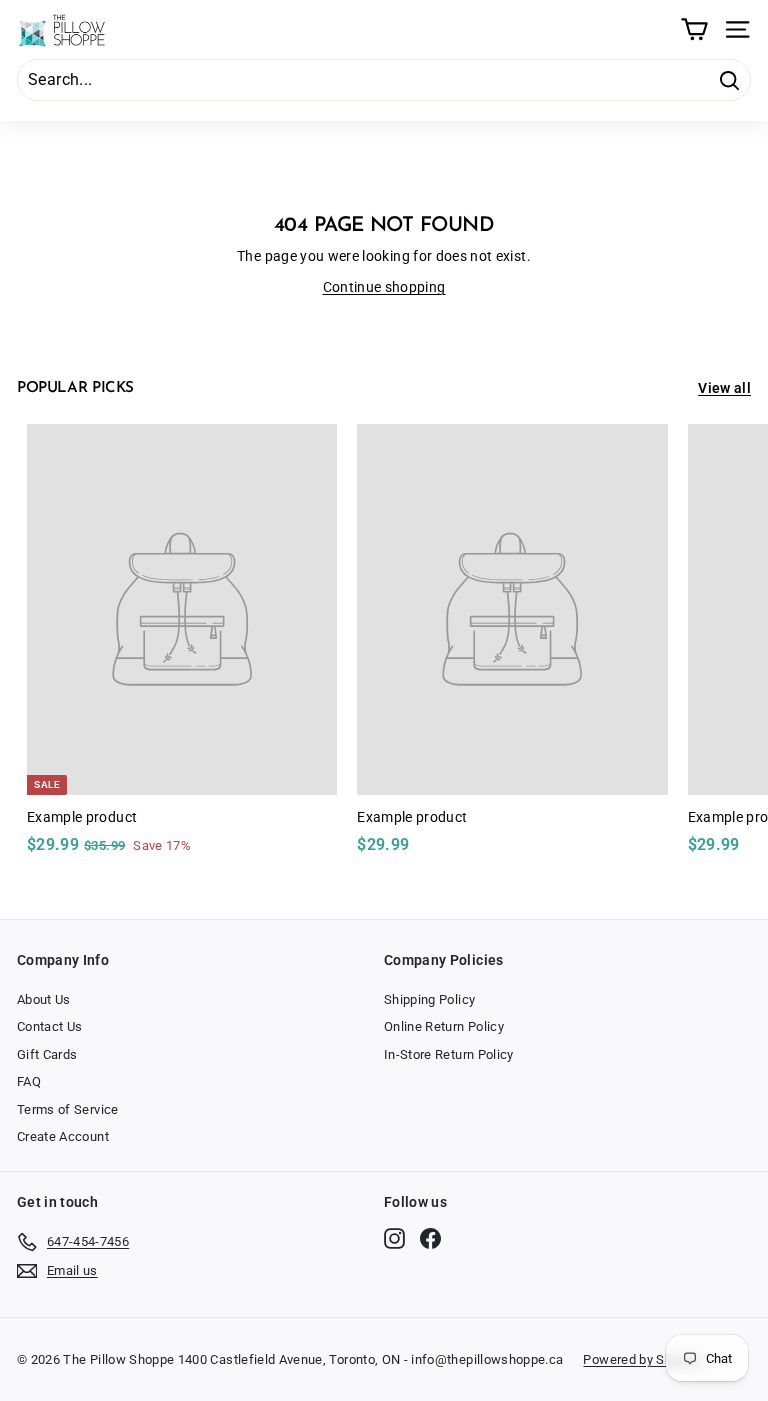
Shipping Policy (429, 999)
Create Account (63, 1136)
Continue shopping (384, 287)
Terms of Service (68, 1109)
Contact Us (50, 1026)
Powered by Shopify (642, 1359)
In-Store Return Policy (449, 1054)
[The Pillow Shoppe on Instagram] (394, 1238)
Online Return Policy (444, 1026)
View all (724, 388)
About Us (44, 999)
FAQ (29, 1081)
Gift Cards (47, 1054)
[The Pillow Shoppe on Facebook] (430, 1238)
